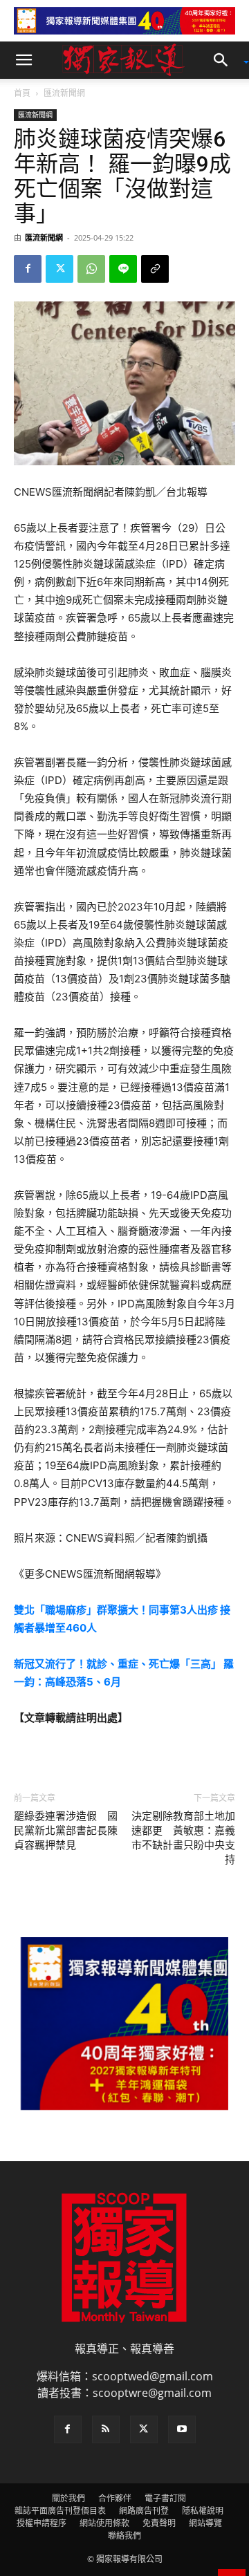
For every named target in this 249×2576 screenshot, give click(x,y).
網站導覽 (205, 2523)
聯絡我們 (124, 2536)
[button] (24, 60)
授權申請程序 (41, 2523)
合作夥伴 (115, 2498)
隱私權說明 (203, 2511)
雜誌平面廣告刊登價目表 (60, 2511)
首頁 (22, 93)
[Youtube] (182, 2429)
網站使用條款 (104, 2523)
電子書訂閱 (165, 2498)
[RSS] (106, 2429)
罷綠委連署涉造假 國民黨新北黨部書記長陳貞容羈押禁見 (66, 1831)
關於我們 (68, 2498)
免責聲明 (159, 2523)
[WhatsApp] (91, 269)
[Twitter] (59, 269)
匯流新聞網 (64, 93)
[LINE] (123, 269)
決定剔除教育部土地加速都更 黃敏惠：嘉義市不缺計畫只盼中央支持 (183, 1838)
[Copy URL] (155, 269)
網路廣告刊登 (144, 2511)
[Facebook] (28, 269)
